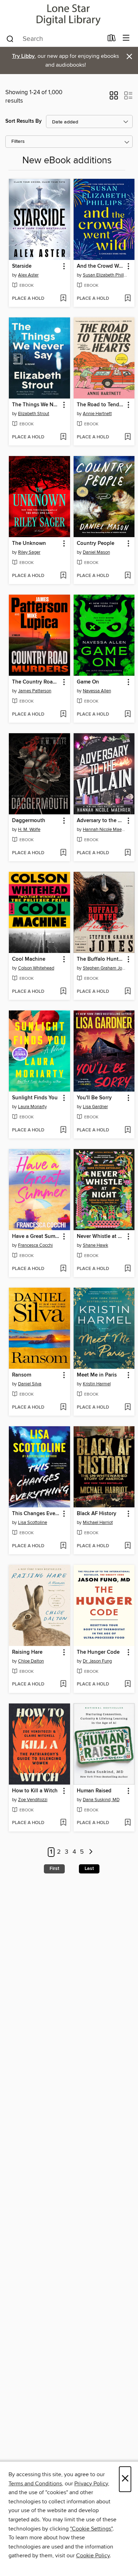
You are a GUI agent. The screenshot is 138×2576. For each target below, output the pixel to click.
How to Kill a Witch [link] (35, 1791)
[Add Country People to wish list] (128, 576)
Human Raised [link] (94, 1791)
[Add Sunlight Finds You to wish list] (63, 1130)
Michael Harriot (98, 1523)
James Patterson (35, 691)
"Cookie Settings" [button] (91, 2529)
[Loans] (112, 40)
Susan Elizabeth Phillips (105, 275)
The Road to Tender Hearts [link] (101, 405)
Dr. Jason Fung (97, 1661)
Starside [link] (22, 266)
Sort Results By (24, 121)
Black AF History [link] (97, 1514)
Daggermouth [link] (29, 821)
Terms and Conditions (35, 2484)
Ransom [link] (22, 1375)
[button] (114, 98)
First (54, 1869)
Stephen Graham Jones (105, 968)
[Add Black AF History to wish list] (128, 1546)
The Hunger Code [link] (98, 1652)
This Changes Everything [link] (36, 1514)
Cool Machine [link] (29, 959)
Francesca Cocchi (35, 1245)
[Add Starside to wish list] (63, 299)
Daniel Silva (30, 1384)
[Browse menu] (126, 38)
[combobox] (54, 39)
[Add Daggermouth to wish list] (63, 853)
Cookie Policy (93, 2556)
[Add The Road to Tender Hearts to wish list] (128, 437)
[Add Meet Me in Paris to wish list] (128, 1408)
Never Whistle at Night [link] (101, 1237)
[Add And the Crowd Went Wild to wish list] (128, 299)
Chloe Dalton (31, 1661)
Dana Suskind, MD (101, 1800)
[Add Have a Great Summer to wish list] (63, 1269)
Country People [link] (96, 543)
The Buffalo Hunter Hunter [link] (101, 959)
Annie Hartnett (97, 414)
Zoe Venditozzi (33, 1800)
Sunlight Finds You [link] (35, 1098)
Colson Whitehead (36, 968)
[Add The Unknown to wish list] (63, 576)
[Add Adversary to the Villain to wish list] (128, 853)
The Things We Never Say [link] (36, 405)
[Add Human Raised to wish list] (128, 1823)
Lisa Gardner (95, 1107)
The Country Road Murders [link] (36, 682)
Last (89, 1869)
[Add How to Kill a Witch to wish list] (63, 1823)
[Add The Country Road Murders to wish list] (63, 715)
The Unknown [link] (29, 543)
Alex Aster (28, 275)
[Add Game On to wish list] (128, 715)
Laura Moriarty (32, 1107)
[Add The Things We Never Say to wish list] (63, 437)
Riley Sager (29, 552)
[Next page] (91, 1852)
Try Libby (23, 56)
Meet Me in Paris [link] (97, 1375)
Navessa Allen (97, 691)
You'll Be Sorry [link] (94, 1098)
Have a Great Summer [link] (36, 1237)
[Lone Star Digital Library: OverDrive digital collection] (69, 15)
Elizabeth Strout (34, 414)
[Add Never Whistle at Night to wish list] (128, 1269)
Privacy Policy (91, 2484)
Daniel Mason (96, 552)
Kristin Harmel (97, 1384)
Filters (18, 142)
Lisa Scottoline (33, 1523)
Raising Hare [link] (27, 1652)
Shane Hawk (96, 1245)
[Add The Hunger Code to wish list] (128, 1684)
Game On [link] (88, 682)
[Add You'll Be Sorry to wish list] (128, 1130)
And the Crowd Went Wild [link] (101, 266)
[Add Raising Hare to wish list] (63, 1684)
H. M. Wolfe (29, 830)
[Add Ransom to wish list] (63, 1408)
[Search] (10, 38)
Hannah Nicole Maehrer (105, 830)
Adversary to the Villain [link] (101, 821)
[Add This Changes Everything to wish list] (63, 1546)
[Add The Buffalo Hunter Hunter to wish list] (128, 992)
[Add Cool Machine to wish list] (63, 992)
